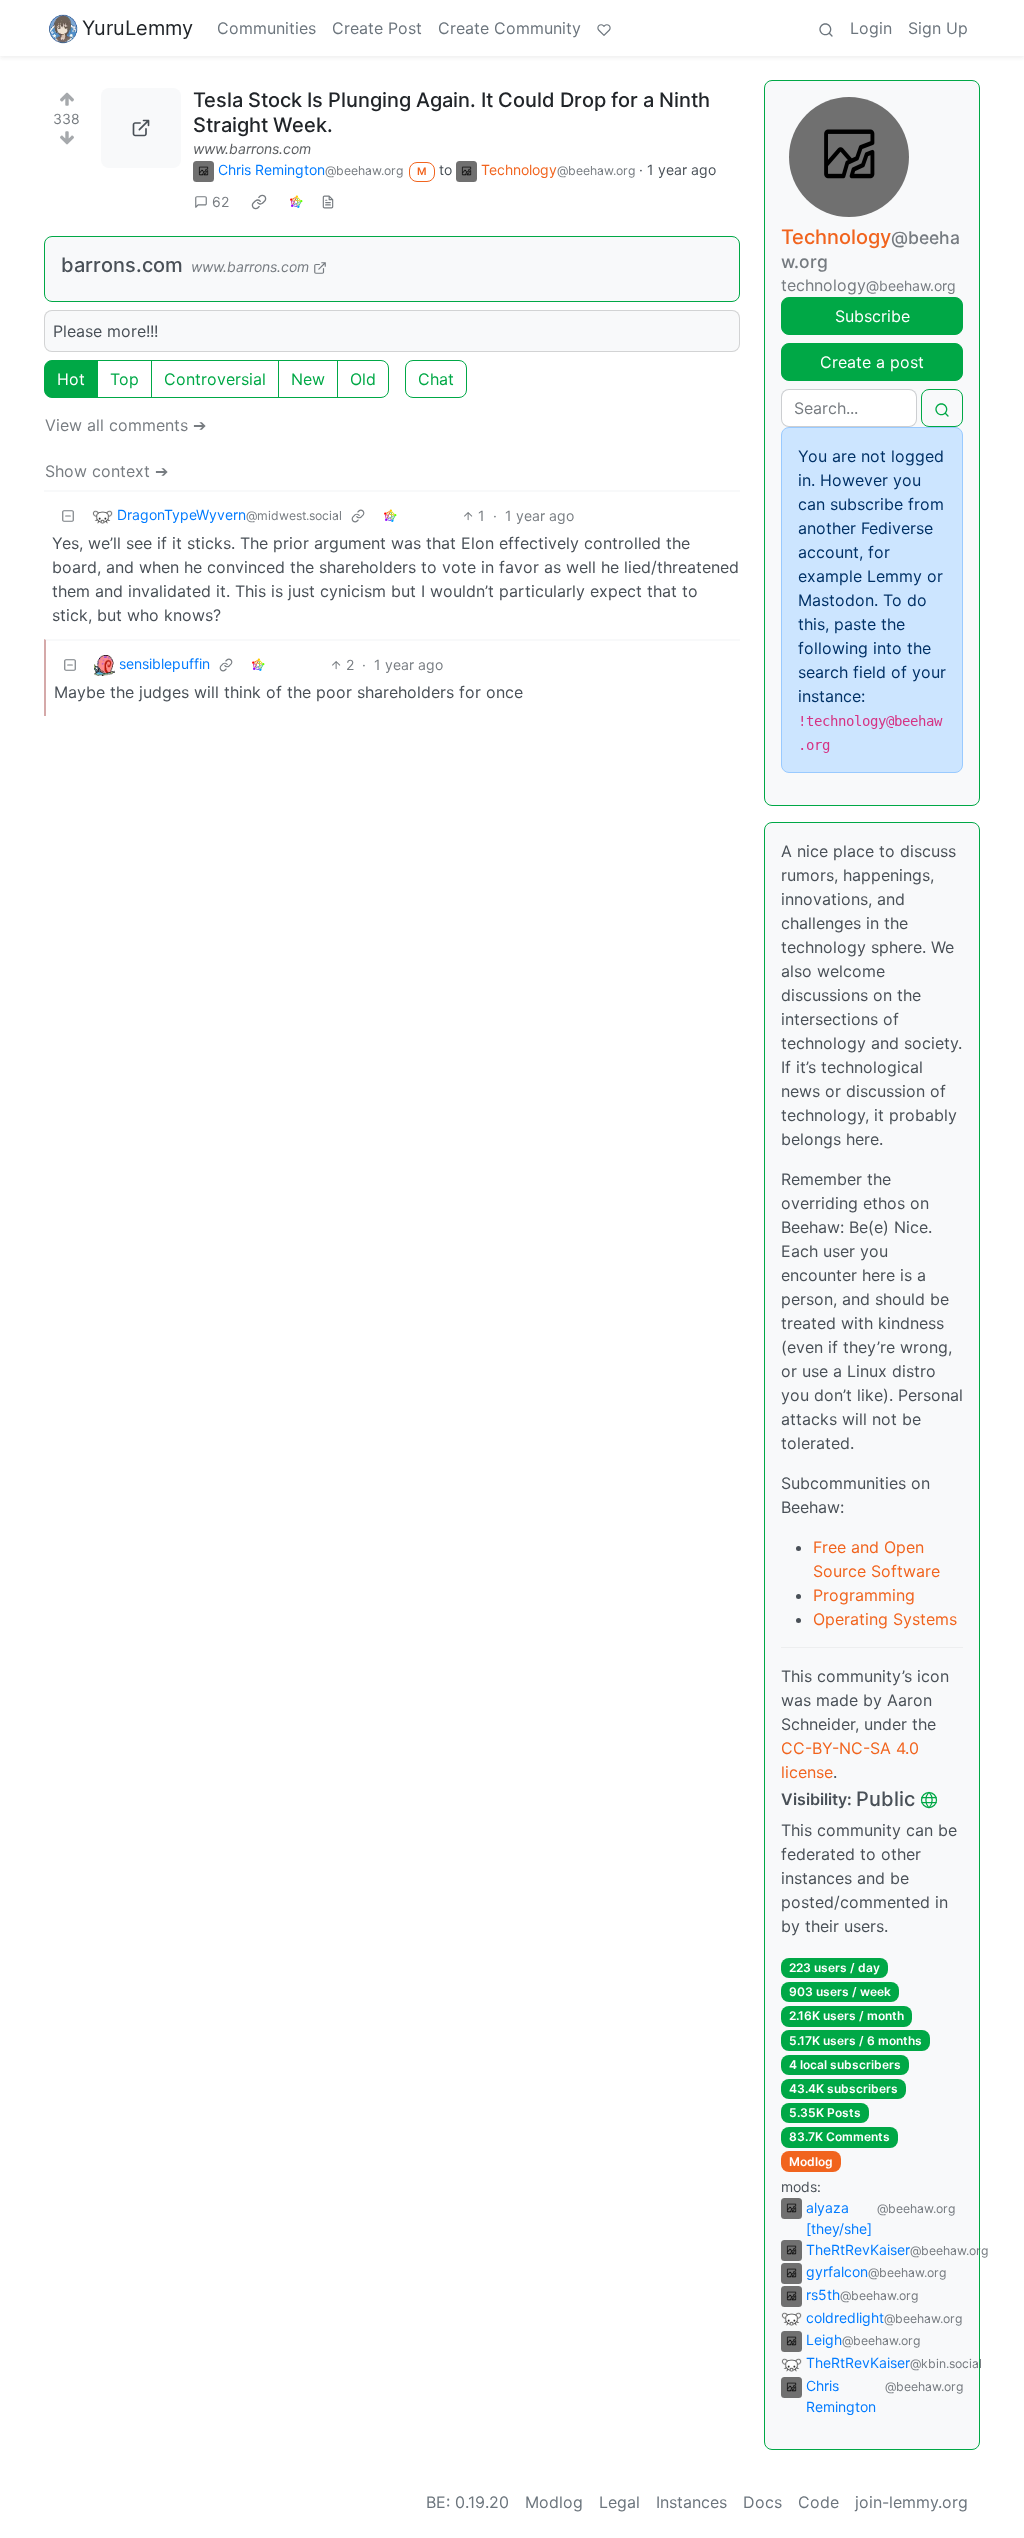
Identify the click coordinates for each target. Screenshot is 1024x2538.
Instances (691, 2502)
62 (220, 201)
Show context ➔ (106, 471)
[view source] (328, 201)
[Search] (826, 28)
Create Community (509, 28)
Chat (436, 379)
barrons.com (122, 265)
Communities (266, 28)
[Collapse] (68, 515)
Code (818, 2502)
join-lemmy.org (911, 2502)
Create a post (872, 362)
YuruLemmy (137, 28)
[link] (259, 201)
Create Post (377, 28)
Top (124, 379)
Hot (71, 379)
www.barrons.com (252, 148)
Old (363, 379)
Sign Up (938, 28)
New (308, 379)
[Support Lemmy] (604, 28)
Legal (619, 2502)
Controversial (215, 379)
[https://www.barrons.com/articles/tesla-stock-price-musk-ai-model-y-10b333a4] (141, 128)
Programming (864, 1595)
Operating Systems (885, 1619)
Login (871, 28)
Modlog (811, 2161)
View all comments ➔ (125, 425)
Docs (762, 2502)
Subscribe (872, 316)
